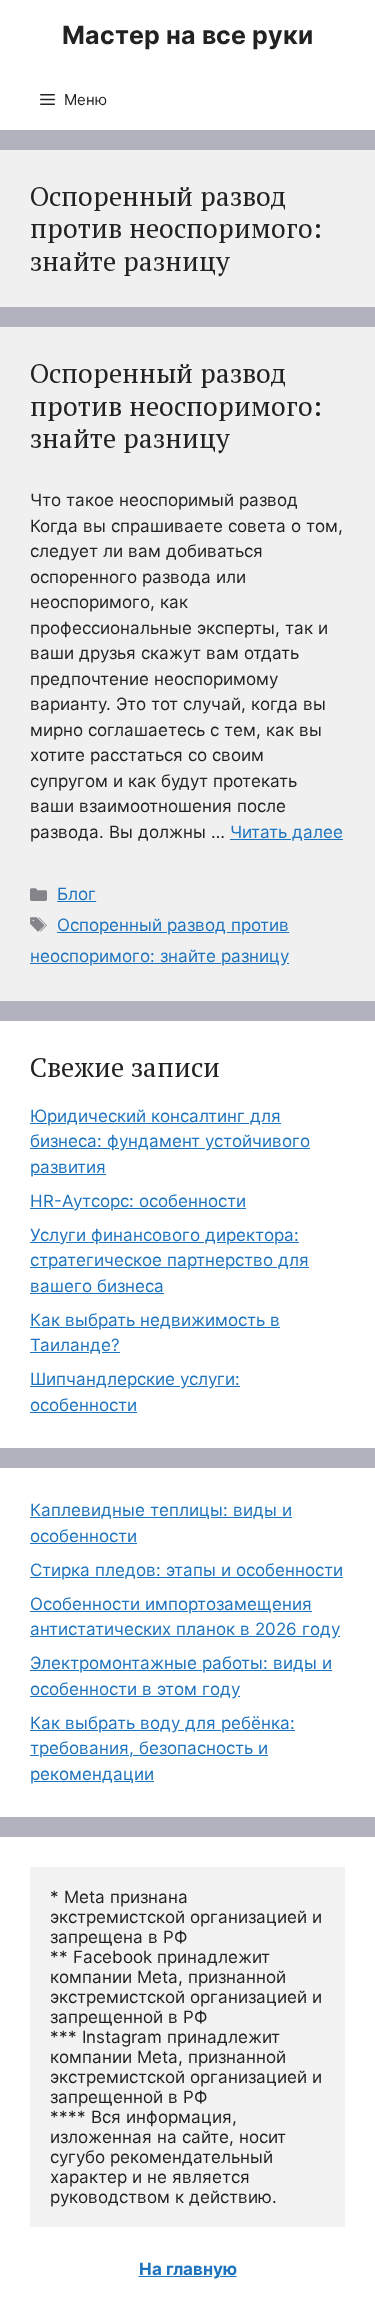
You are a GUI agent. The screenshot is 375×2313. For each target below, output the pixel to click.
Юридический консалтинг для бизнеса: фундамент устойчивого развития (170, 1141)
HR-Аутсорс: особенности (138, 1201)
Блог (76, 894)
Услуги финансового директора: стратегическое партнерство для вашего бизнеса (169, 1260)
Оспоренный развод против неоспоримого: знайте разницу (176, 405)
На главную (188, 2269)
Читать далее (286, 832)
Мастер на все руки (187, 35)
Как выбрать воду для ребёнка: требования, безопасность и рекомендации (162, 1748)
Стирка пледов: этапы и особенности (186, 1570)
